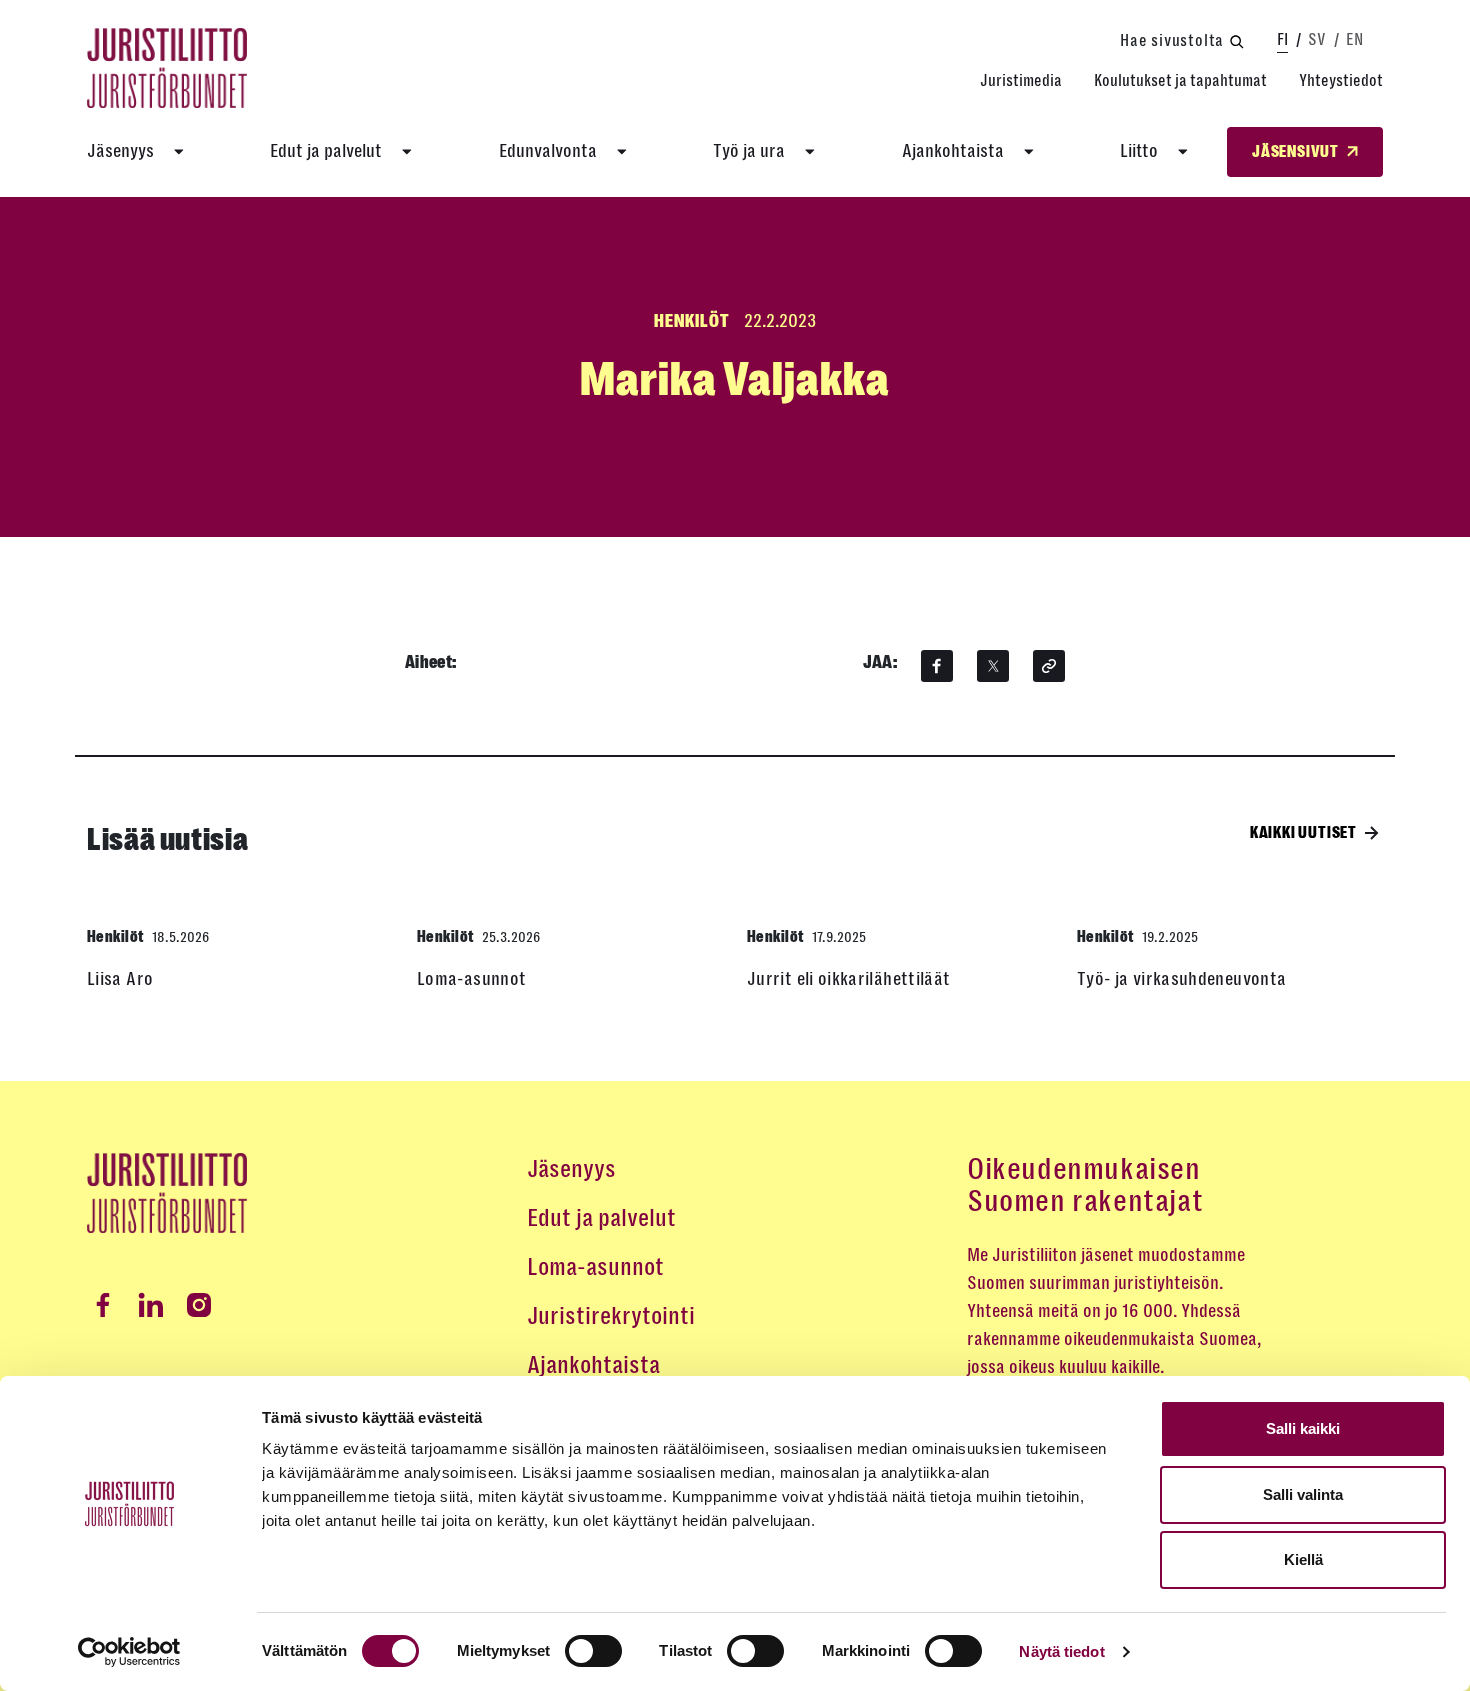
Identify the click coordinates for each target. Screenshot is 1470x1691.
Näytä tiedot (1061, 1651)
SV (1317, 39)
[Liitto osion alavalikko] (1183, 152)
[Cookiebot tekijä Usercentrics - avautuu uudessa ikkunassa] (129, 1652)
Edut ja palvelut (326, 151)
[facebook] (937, 666)
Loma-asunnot (595, 1267)
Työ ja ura (749, 151)
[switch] (593, 1651)
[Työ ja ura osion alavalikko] (810, 152)
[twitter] (993, 666)
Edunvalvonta (548, 151)
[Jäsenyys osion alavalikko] (179, 152)
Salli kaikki (1303, 1428)
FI (1282, 39)
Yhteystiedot (1341, 80)
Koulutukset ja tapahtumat (1180, 80)
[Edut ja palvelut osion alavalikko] (407, 152)
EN (1354, 39)
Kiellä (1303, 1559)
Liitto (1139, 151)
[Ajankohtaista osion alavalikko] (1029, 152)
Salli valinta (1303, 1494)
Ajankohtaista (953, 151)
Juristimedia (1021, 80)
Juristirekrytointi (611, 1316)
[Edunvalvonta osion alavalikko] (622, 152)
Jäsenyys (120, 151)
